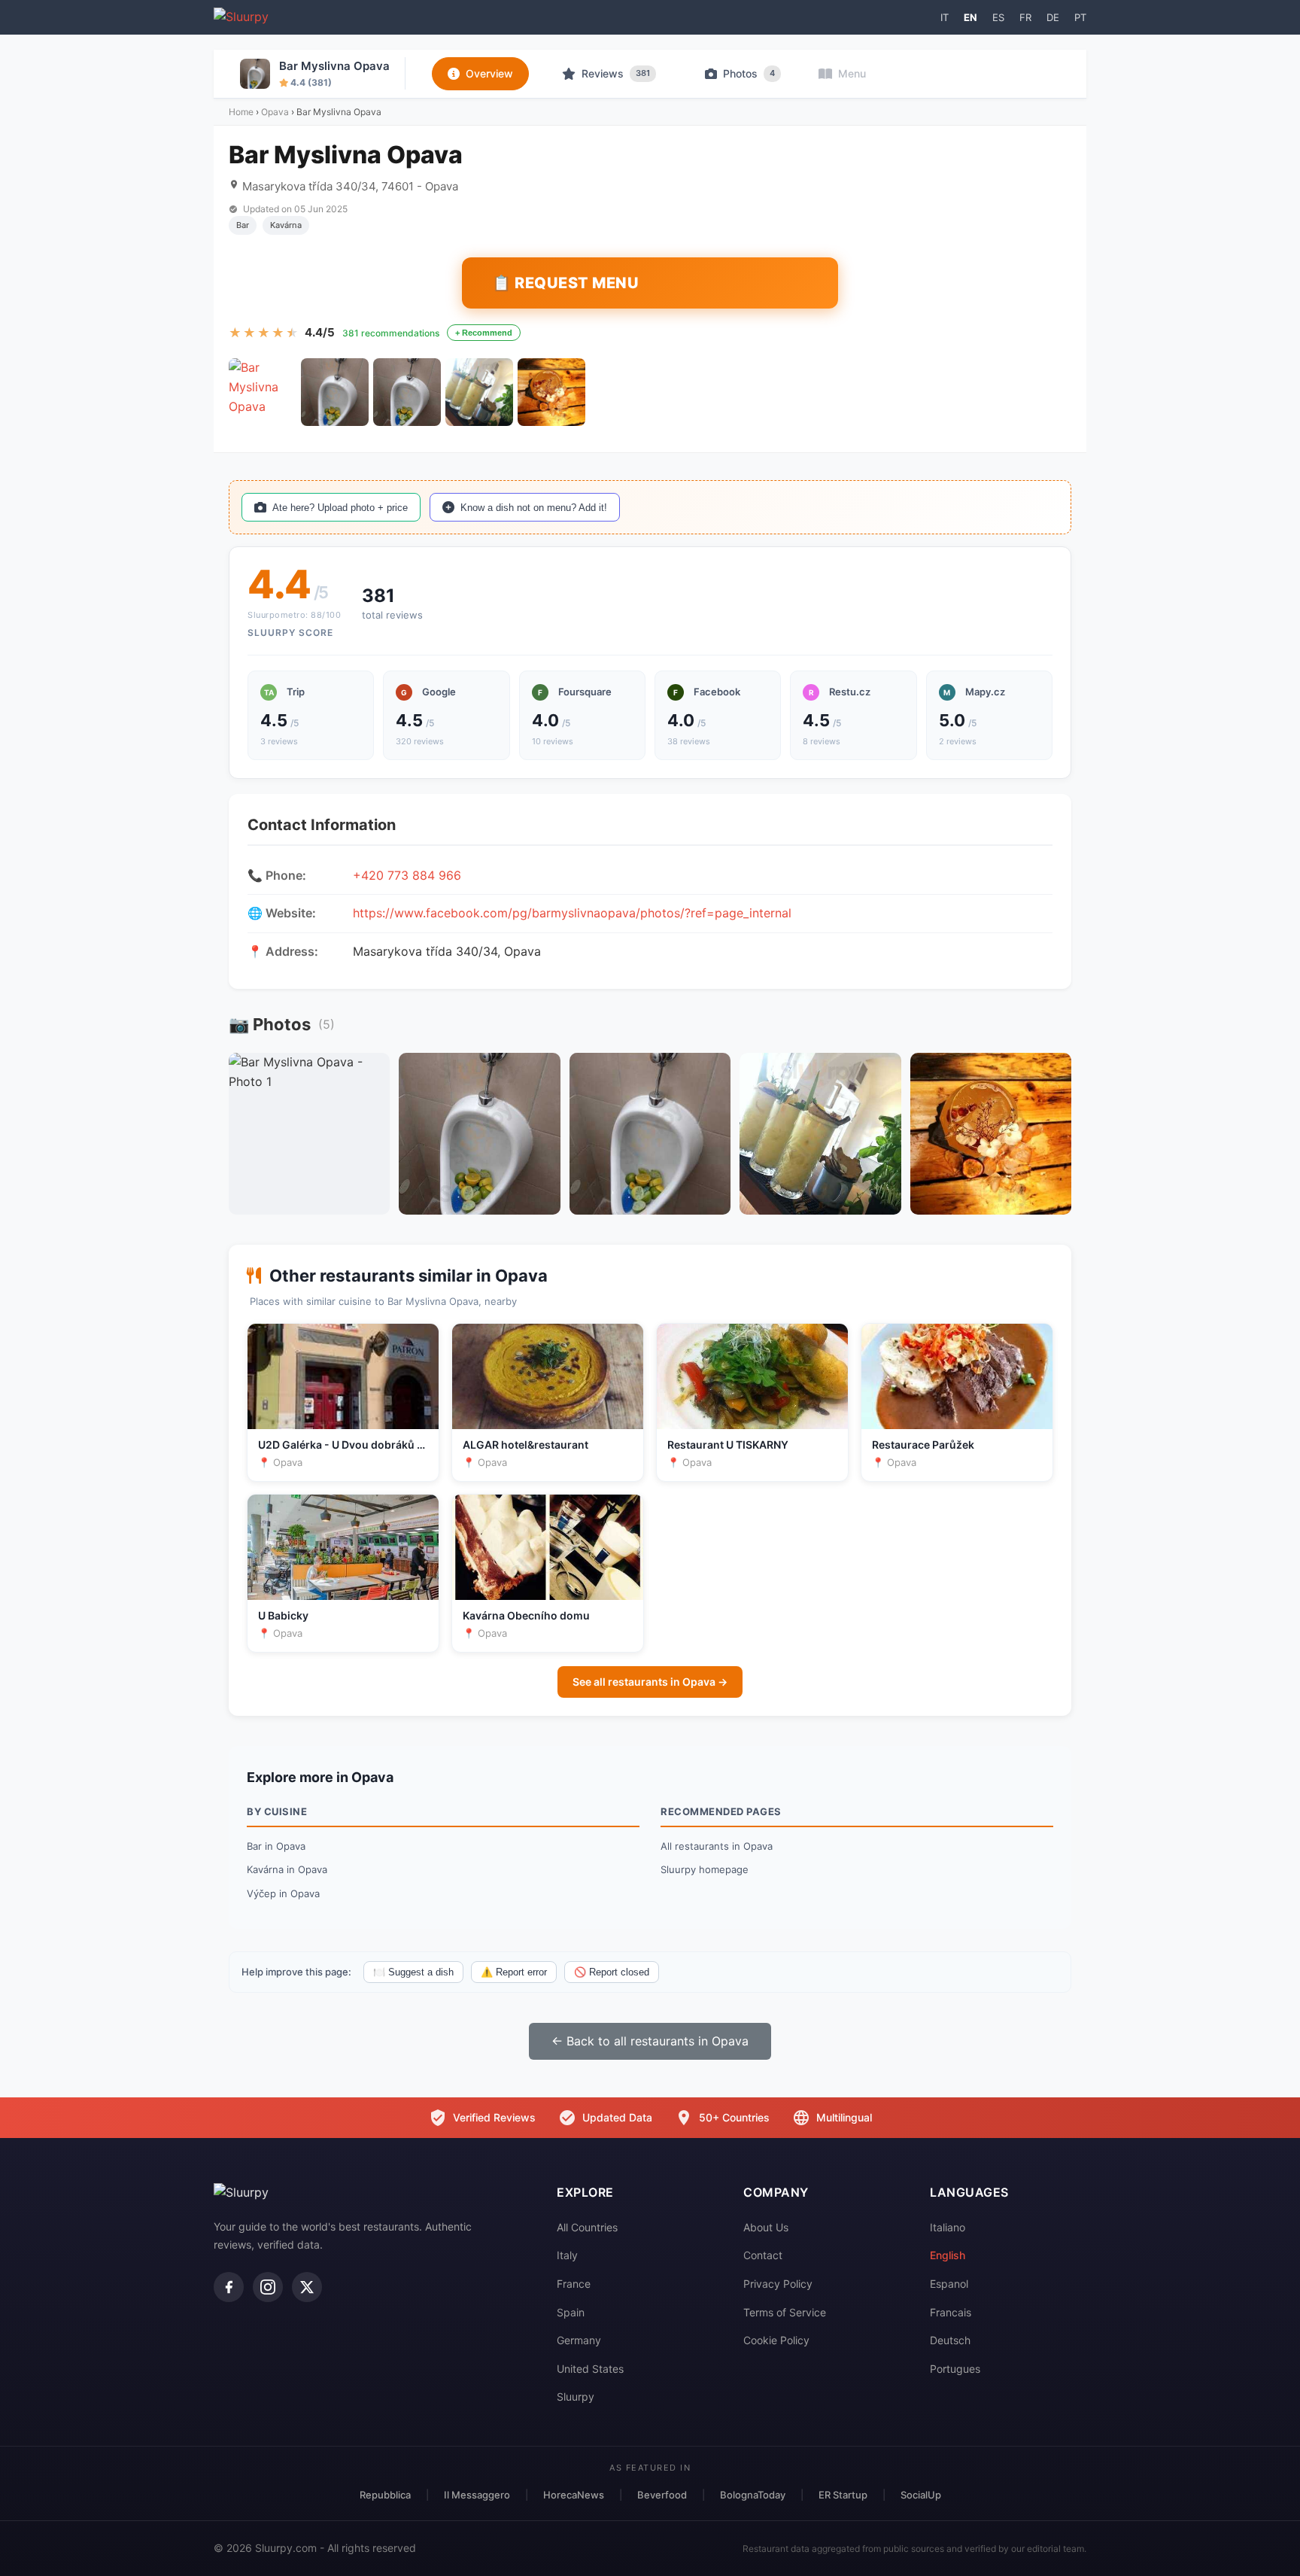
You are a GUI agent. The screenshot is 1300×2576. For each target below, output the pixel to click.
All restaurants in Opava (717, 1846)
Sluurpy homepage (705, 1869)
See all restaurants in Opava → (650, 1682)
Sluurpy (576, 2397)
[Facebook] (229, 2287)
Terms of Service (785, 2312)
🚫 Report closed (612, 1972)
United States (590, 2369)
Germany (579, 2340)
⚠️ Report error (514, 1972)
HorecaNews (574, 2495)
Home (241, 112)
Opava (275, 112)
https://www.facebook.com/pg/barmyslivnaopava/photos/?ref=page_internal (572, 913)
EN (970, 17)
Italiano (948, 2227)
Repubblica (385, 2495)
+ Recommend (484, 333)
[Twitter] (307, 2287)
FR (1025, 17)
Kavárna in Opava (287, 1869)
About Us (766, 2227)
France (574, 2284)
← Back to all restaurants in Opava (650, 2041)
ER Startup (843, 2495)
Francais (951, 2312)
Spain (571, 2312)
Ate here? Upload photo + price (340, 508)
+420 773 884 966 (407, 875)
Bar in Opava (276, 1846)
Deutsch (950, 2340)
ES (998, 17)
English (948, 2255)
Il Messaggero (477, 2495)
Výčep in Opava (283, 1893)
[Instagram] (268, 2287)
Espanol (949, 2284)
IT (945, 17)
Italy (567, 2255)
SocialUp (921, 2495)
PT (1080, 17)
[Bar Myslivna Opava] (263, 392)
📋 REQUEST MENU (565, 283)
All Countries (587, 2227)
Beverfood (662, 2495)
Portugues (955, 2369)
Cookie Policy (776, 2340)
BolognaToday (753, 2495)
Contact (763, 2255)
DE (1053, 17)
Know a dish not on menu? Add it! (534, 508)
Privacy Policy (778, 2284)
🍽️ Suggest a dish (413, 1972)
